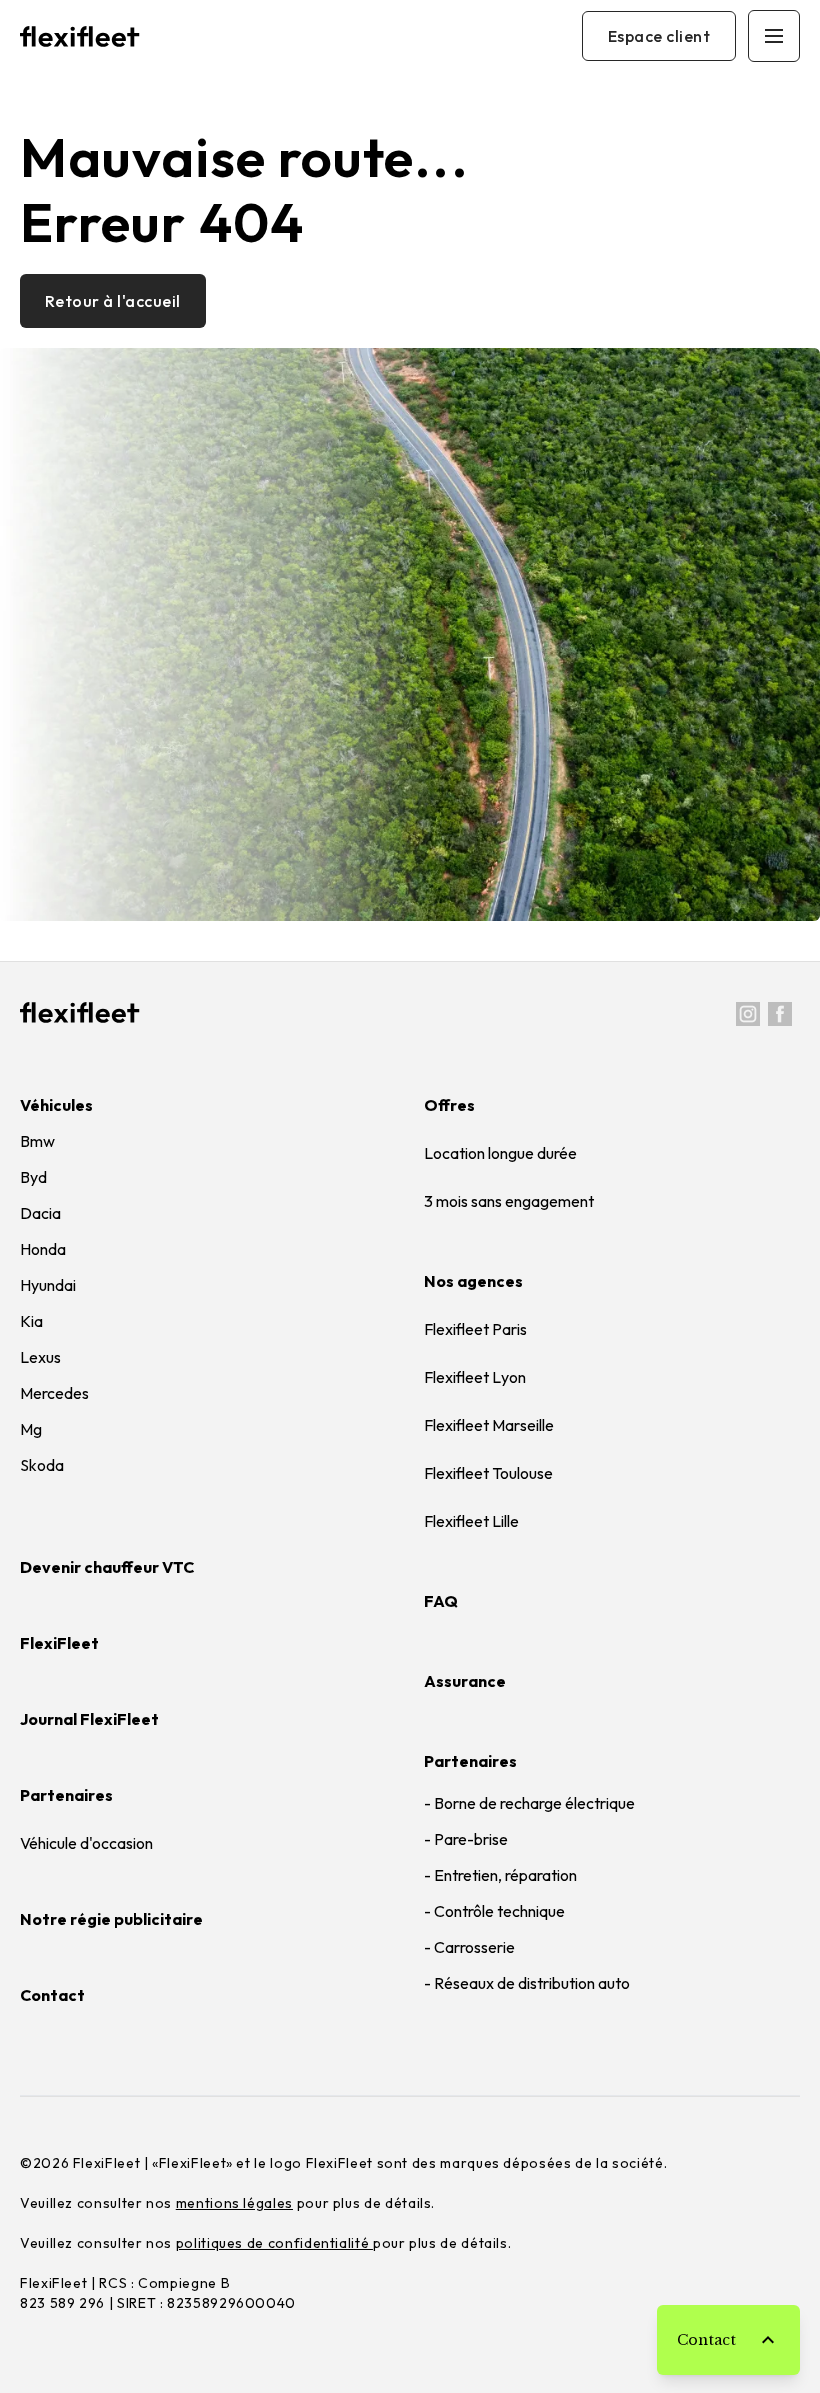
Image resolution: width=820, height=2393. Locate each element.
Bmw (37, 1141)
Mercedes (54, 1393)
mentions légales (234, 2203)
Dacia (40, 1213)
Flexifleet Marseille (489, 1425)
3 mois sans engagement (509, 1201)
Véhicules (56, 1105)
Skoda (42, 1465)
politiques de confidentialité (274, 2243)
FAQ (441, 1601)
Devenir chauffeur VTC (107, 1567)
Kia (31, 1321)
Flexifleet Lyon (475, 1377)
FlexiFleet (59, 1643)
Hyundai (48, 1285)
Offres (449, 1105)
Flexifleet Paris (475, 1329)
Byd (33, 1177)
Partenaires (470, 1761)
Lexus (40, 1357)
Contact (52, 1995)
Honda (43, 1249)
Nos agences (473, 1281)
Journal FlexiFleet (89, 1719)
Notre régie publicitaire (111, 1919)
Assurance (465, 1681)
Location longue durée (500, 1153)
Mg (31, 1429)
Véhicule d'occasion (86, 1843)
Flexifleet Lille (471, 1521)
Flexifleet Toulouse (488, 1473)
